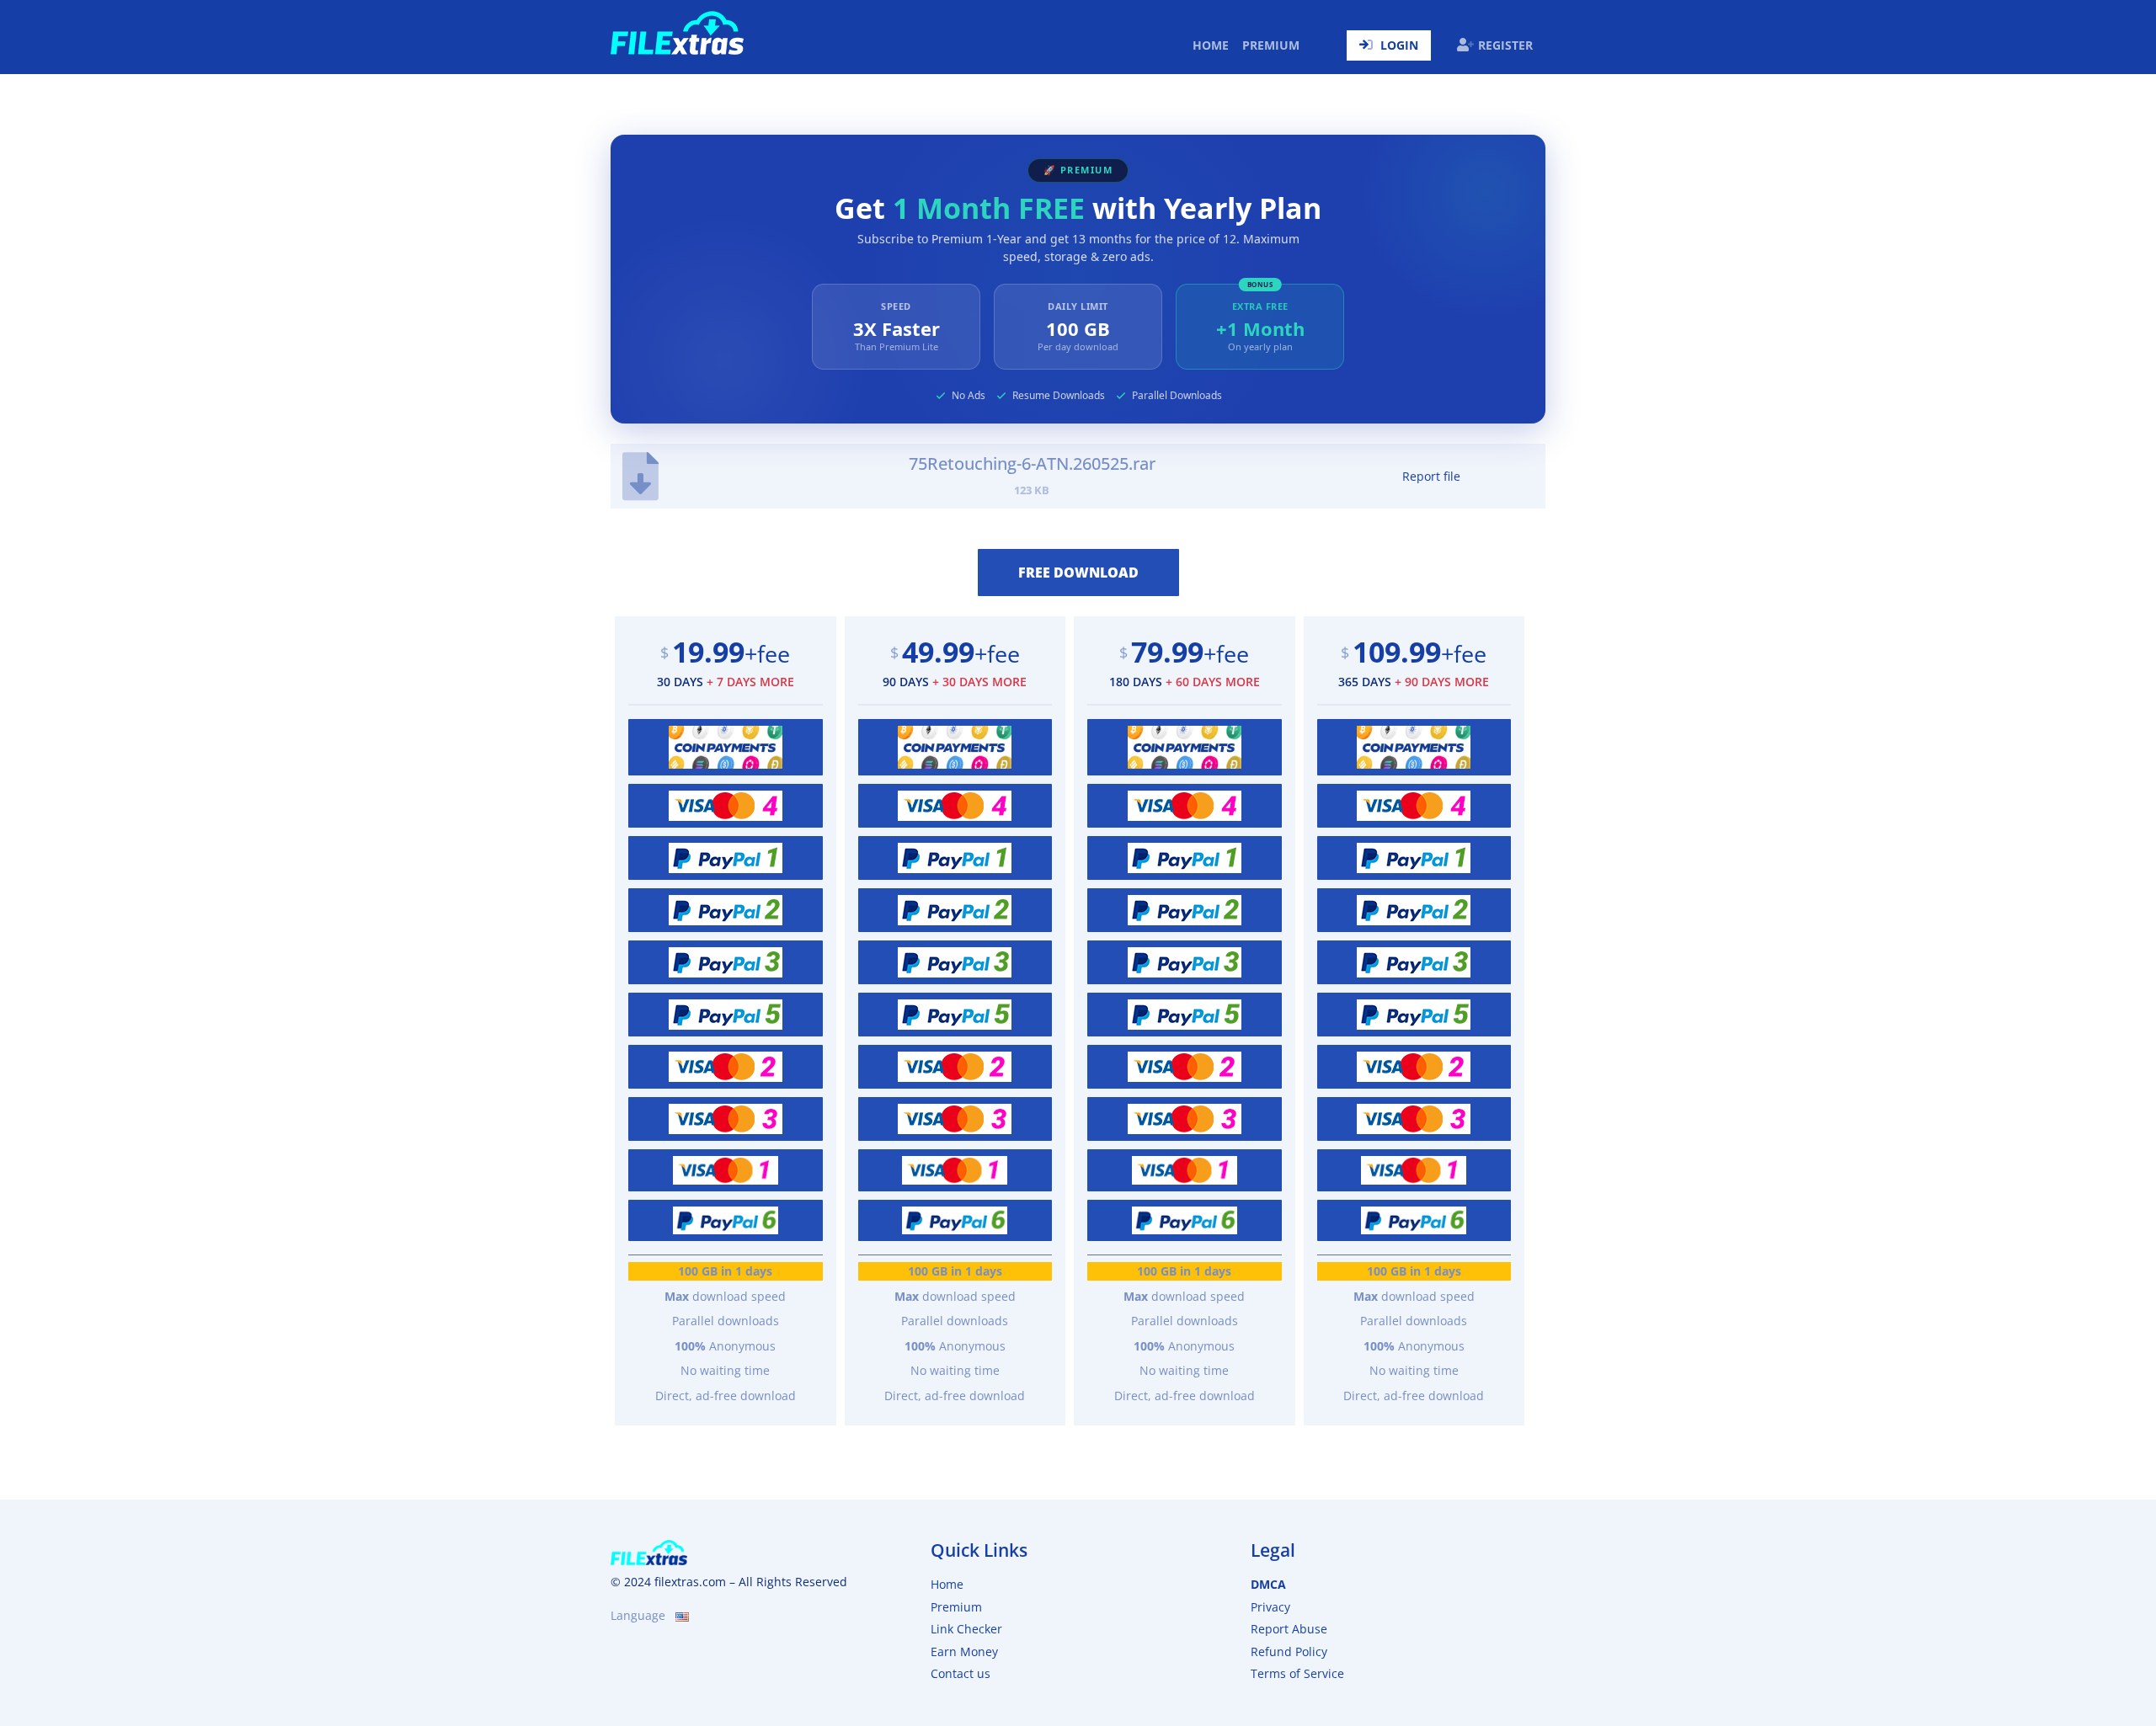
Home (1214, 45)
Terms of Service (1297, 1673)
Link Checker (966, 1629)
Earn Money (964, 1651)
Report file (1431, 476)
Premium (1271, 45)
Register (1505, 45)
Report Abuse (1289, 1629)
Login (1399, 45)
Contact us (961, 1673)
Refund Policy (1289, 1651)
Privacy (1270, 1607)
